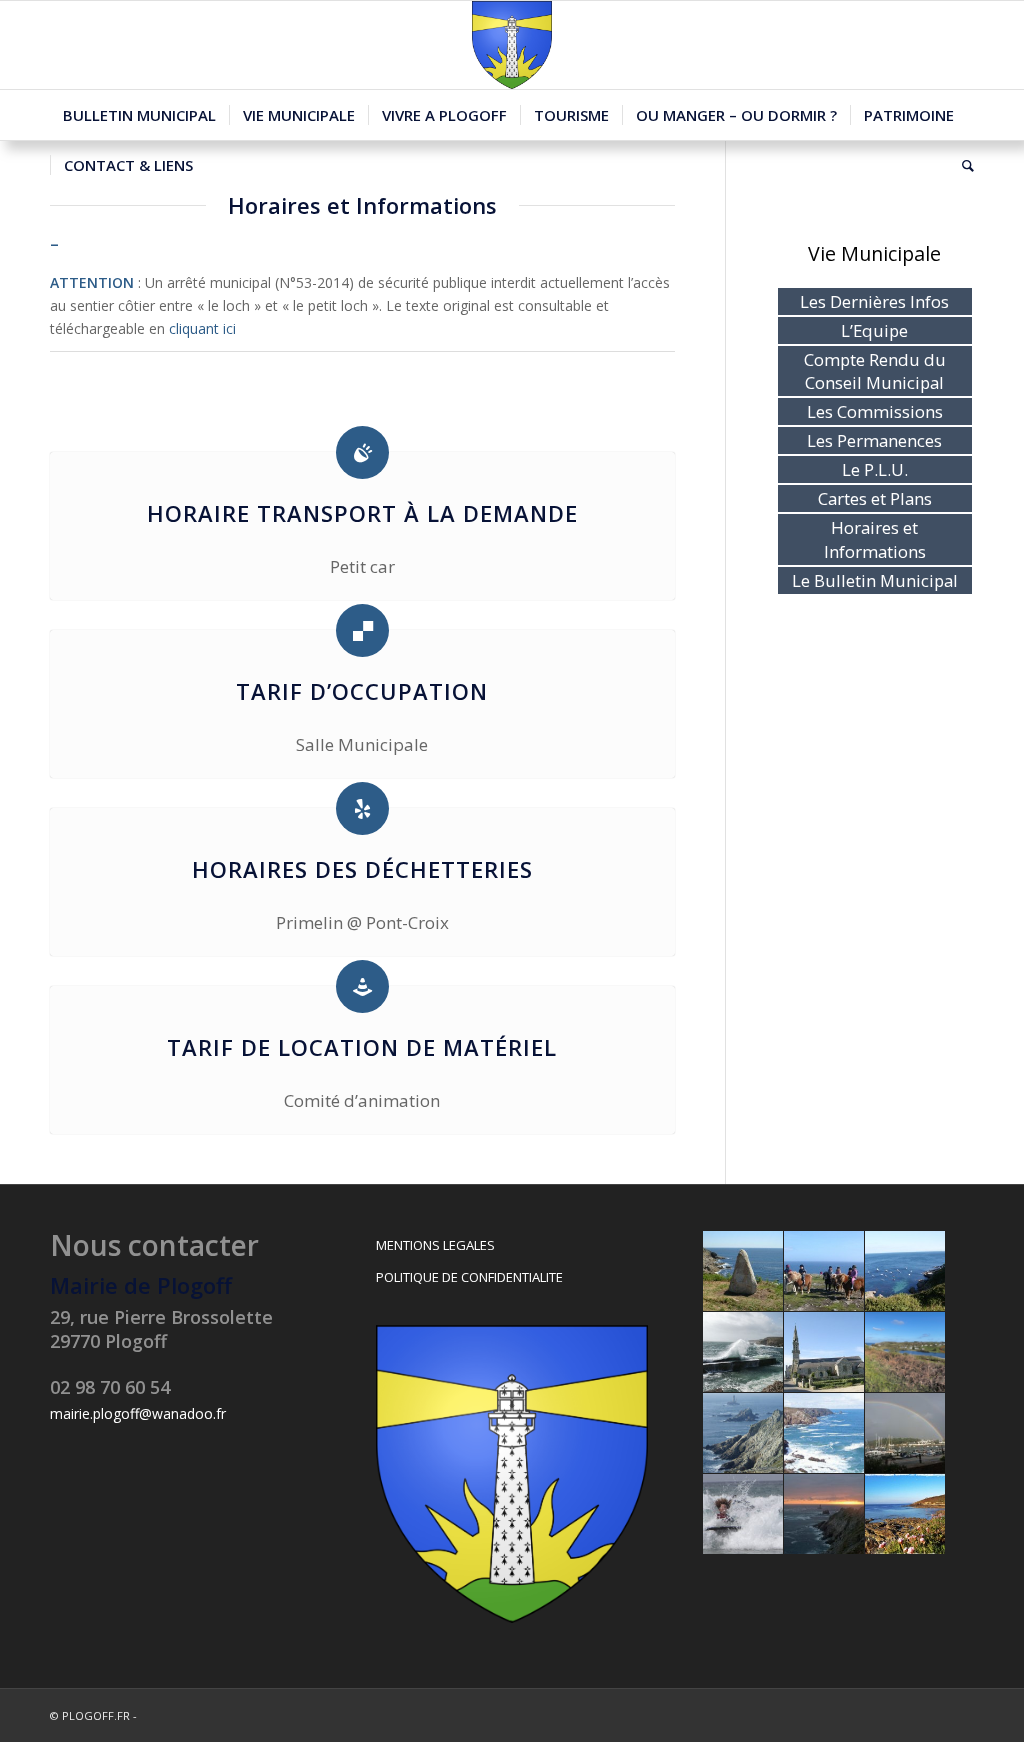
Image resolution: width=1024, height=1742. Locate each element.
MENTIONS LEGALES (435, 1245)
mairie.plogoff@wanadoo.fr (138, 1413)
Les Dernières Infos (874, 301)
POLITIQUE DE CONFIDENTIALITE (469, 1277)
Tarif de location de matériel (362, 1047)
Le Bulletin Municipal (875, 580)
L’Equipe (874, 330)
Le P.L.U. (875, 469)
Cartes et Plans (875, 498)
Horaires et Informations (875, 539)
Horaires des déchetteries (362, 869)
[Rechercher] (961, 165)
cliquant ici (202, 328)
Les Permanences (874, 440)
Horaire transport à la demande (362, 513)
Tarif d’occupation (362, 691)
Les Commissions (875, 411)
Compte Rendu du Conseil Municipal (875, 371)
